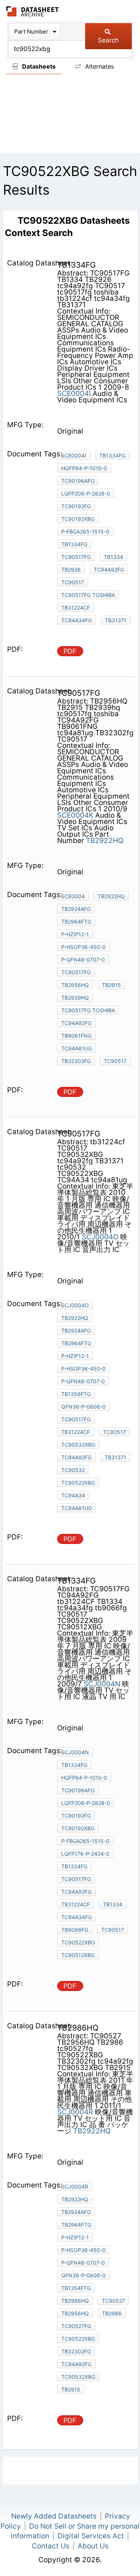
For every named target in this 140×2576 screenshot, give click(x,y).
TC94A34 (73, 1495)
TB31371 (116, 620)
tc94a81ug (77, 1048)
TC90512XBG (78, 1955)
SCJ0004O (101, 1237)
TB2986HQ (75, 2301)
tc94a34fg (77, 620)
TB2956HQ (75, 985)
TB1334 (113, 557)
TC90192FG (76, 506)
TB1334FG (112, 455)
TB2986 (112, 2313)
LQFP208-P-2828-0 (86, 493)
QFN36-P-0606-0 (83, 1407)
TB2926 (71, 570)
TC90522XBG (78, 1483)
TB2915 (111, 985)
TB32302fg (76, 1061)
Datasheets (38, 66)
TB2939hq (75, 998)
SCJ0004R (76, 2112)
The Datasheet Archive (33, 11)
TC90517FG (76, 557)
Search (108, 40)
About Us (93, 2546)
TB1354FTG (76, 2288)
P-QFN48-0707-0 (83, 960)
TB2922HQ (105, 841)
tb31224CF (76, 1904)
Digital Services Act (91, 2536)
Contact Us (51, 2546)
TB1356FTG (76, 1394)
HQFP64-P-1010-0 (84, 468)
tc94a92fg (109, 570)
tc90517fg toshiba (88, 595)
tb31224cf (76, 608)
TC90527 (113, 2301)
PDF (70, 651)
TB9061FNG (76, 1036)
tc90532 (73, 1470)
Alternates (99, 66)
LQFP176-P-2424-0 (85, 1854)
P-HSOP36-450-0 (83, 947)
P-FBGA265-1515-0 (85, 531)
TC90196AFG (78, 481)
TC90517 (73, 582)
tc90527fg (76, 2326)
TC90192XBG (78, 519)
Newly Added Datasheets (54, 2516)
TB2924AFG (76, 909)
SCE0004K (75, 815)
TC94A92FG (76, 1023)
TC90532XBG (78, 1445)
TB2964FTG (76, 921)
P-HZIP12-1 (75, 934)
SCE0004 (73, 896)
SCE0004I (74, 394)
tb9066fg (75, 1930)
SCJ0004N (103, 1684)
